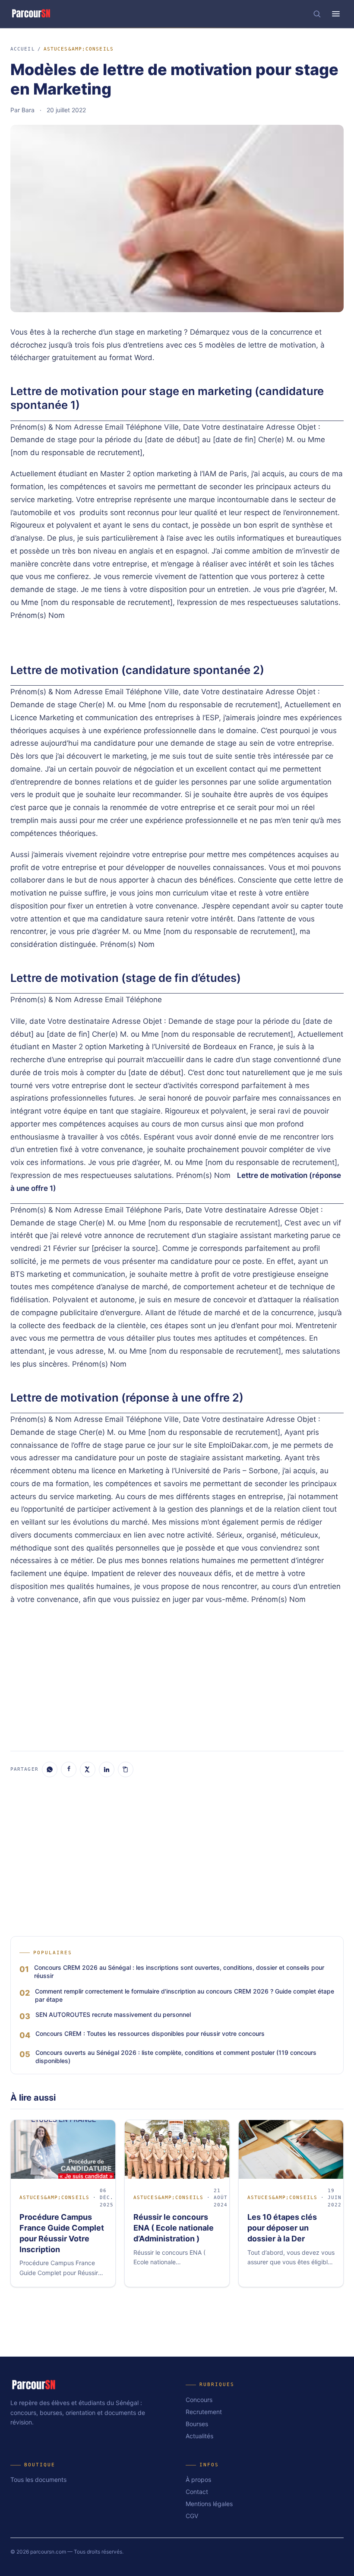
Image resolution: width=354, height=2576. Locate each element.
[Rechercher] (317, 14)
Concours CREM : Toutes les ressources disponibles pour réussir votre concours (150, 2033)
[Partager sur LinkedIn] (107, 1769)
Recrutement (204, 2412)
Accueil (23, 49)
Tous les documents (38, 2479)
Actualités (199, 2436)
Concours (199, 2400)
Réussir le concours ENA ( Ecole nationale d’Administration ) (174, 2228)
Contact (197, 2492)
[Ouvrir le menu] (336, 14)
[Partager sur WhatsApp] (50, 1769)
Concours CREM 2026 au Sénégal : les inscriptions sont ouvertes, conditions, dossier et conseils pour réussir (179, 1972)
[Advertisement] (177, 1677)
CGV (192, 2516)
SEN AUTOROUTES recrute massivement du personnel (113, 2014)
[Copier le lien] (126, 1769)
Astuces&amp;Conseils (79, 49)
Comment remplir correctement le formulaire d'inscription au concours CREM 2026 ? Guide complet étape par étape (185, 1995)
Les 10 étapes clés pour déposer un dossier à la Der (282, 2228)
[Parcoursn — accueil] (31, 14)
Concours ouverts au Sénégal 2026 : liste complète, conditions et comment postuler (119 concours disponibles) (176, 2057)
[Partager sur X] (88, 1769)
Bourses (197, 2424)
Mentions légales (209, 2504)
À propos (198, 2479)
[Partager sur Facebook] (69, 1769)
